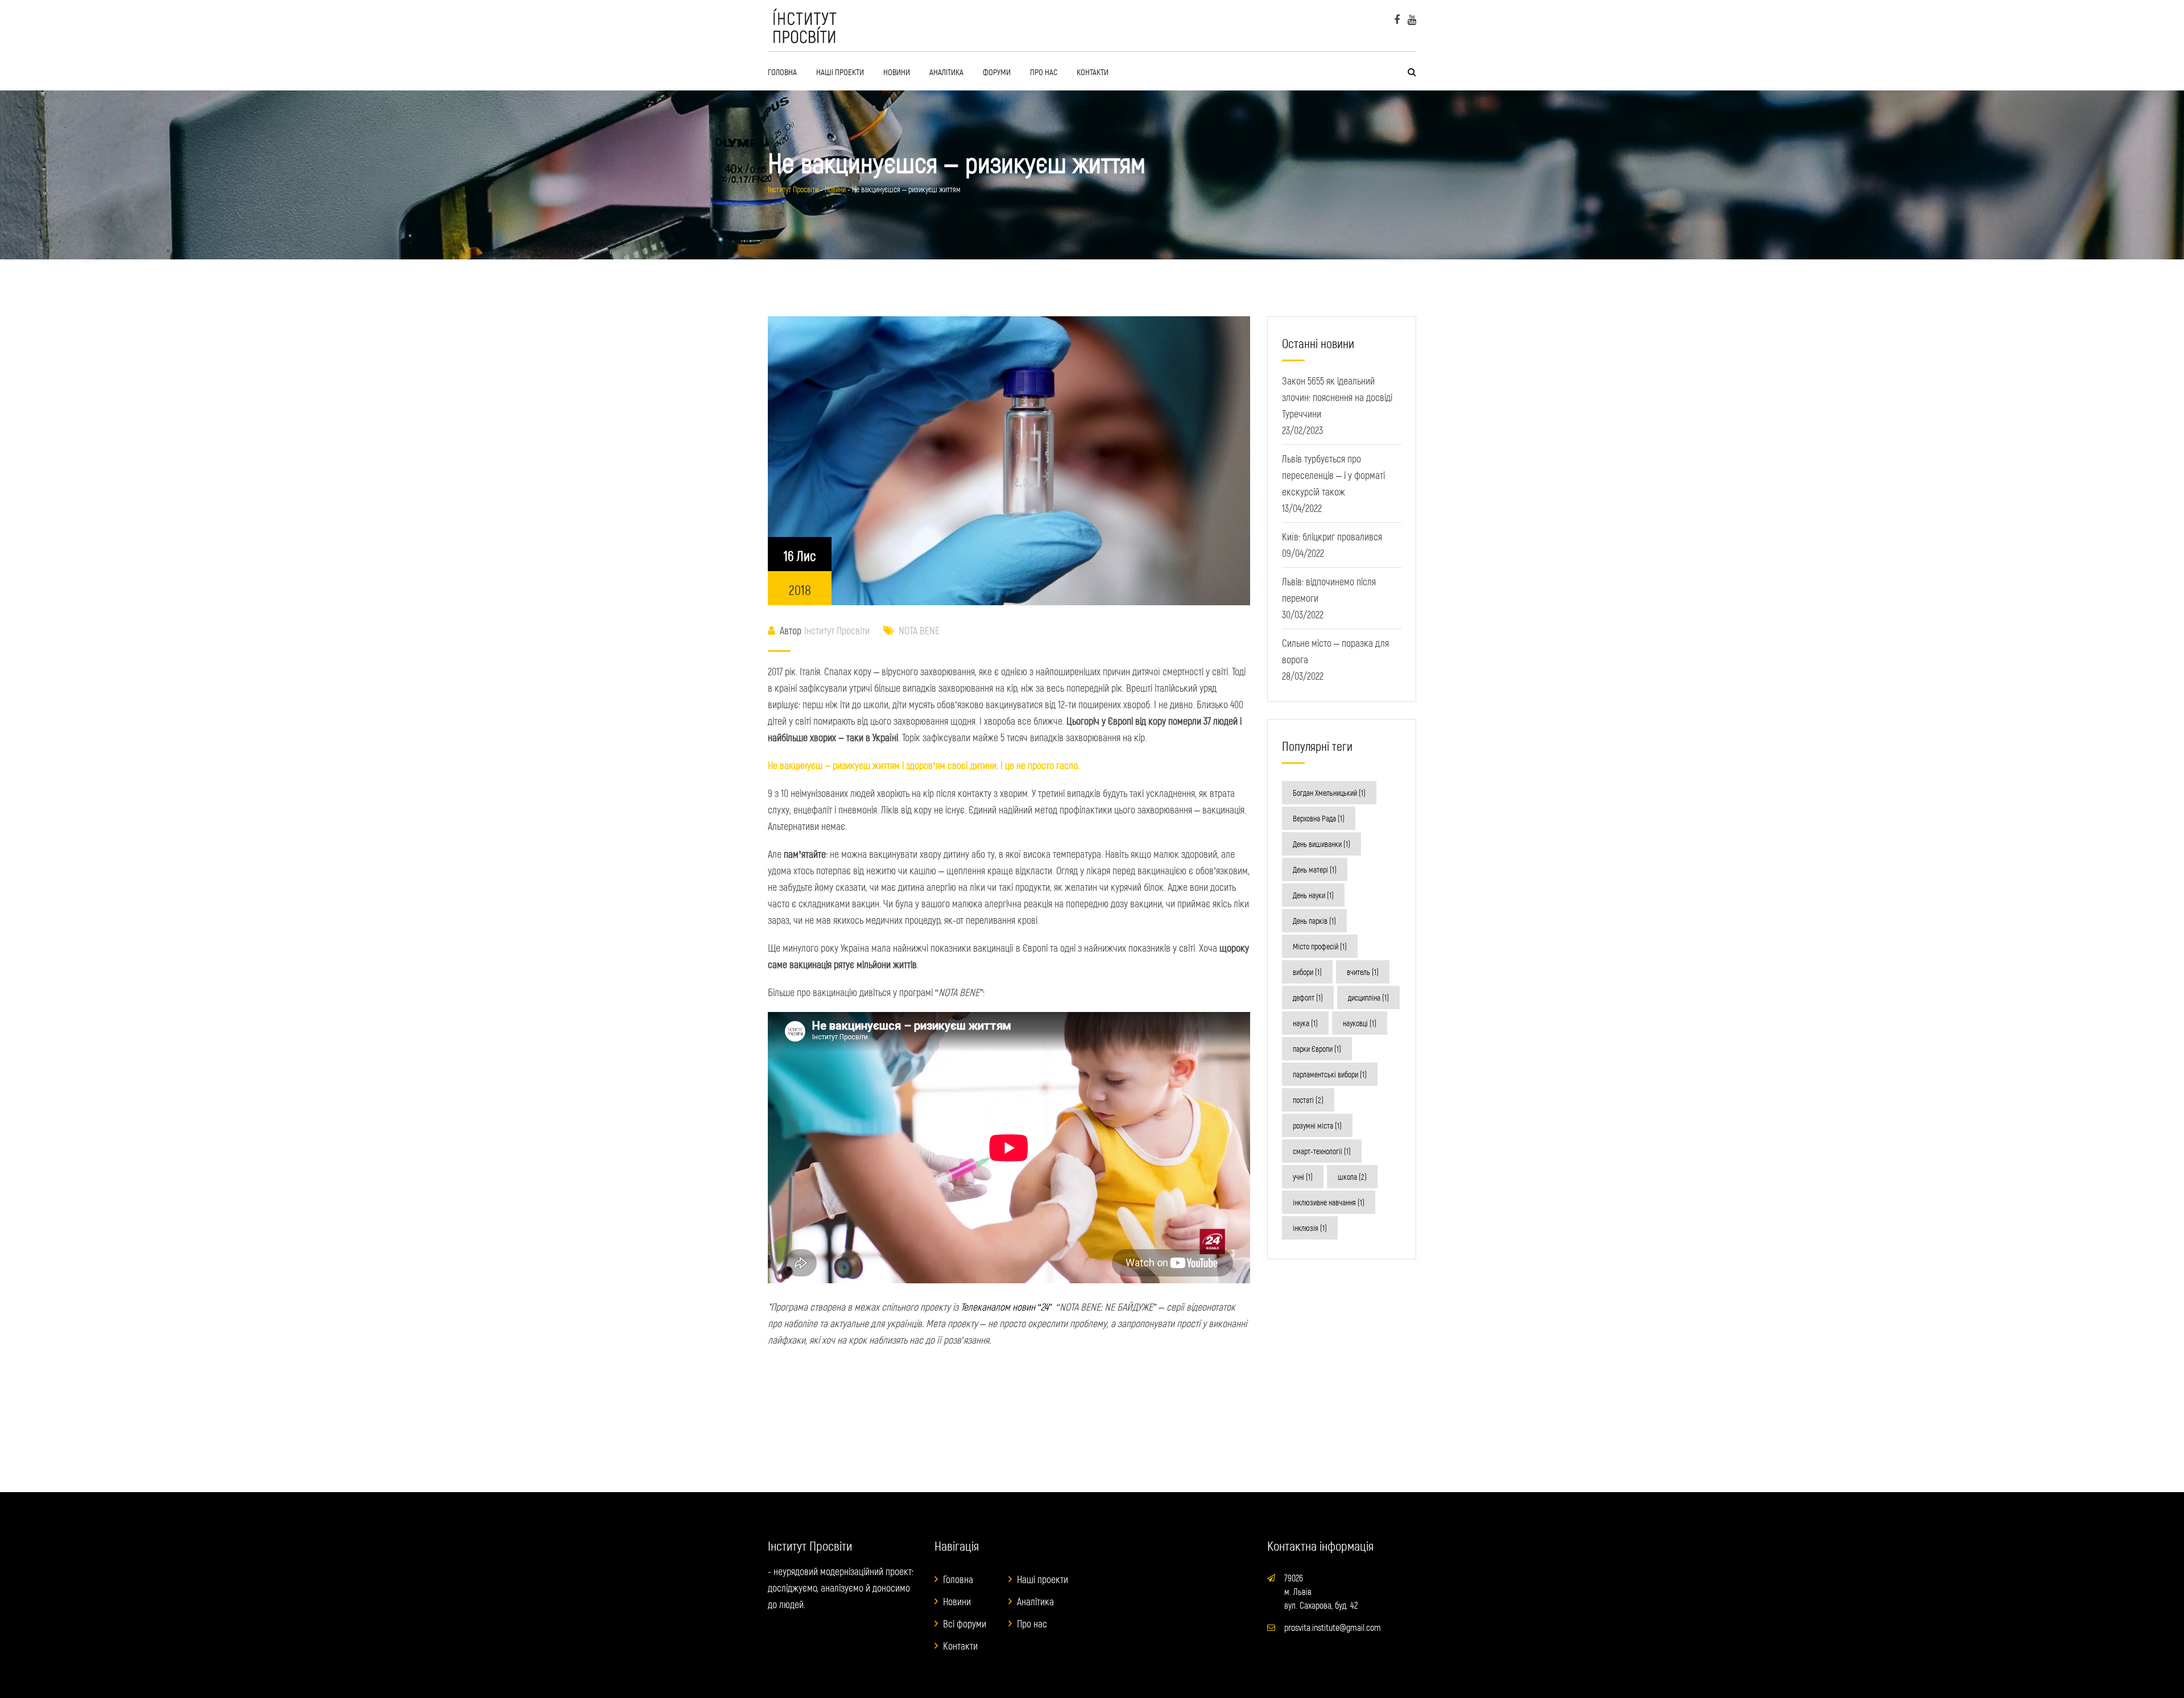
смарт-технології (1322, 1151)
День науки (1313, 895)
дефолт (1308, 997)
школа (1352, 1177)
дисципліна (1368, 997)
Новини (897, 72)
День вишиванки (1321, 844)
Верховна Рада (1319, 818)
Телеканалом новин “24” (1007, 1307)
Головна (782, 72)
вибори (1307, 972)
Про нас (1044, 72)
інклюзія (1310, 1228)
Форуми (997, 72)
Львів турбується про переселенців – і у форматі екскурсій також (1333, 475)
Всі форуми (965, 1623)
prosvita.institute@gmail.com (1333, 1627)
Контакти (1093, 72)
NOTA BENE (919, 630)
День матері (1315, 869)
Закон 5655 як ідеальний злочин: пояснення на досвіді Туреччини (1337, 397)
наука (1305, 1023)
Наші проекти (840, 72)
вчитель (1363, 972)
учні (1303, 1177)
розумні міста (1317, 1125)
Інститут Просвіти (837, 630)
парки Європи (1317, 1049)
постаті (1308, 1100)
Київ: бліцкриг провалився (1332, 536)
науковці (1360, 1023)
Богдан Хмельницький (1329, 793)
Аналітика (946, 72)
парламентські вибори (1330, 1074)
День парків (1314, 921)
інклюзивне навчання (1329, 1202)
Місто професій (1320, 946)
